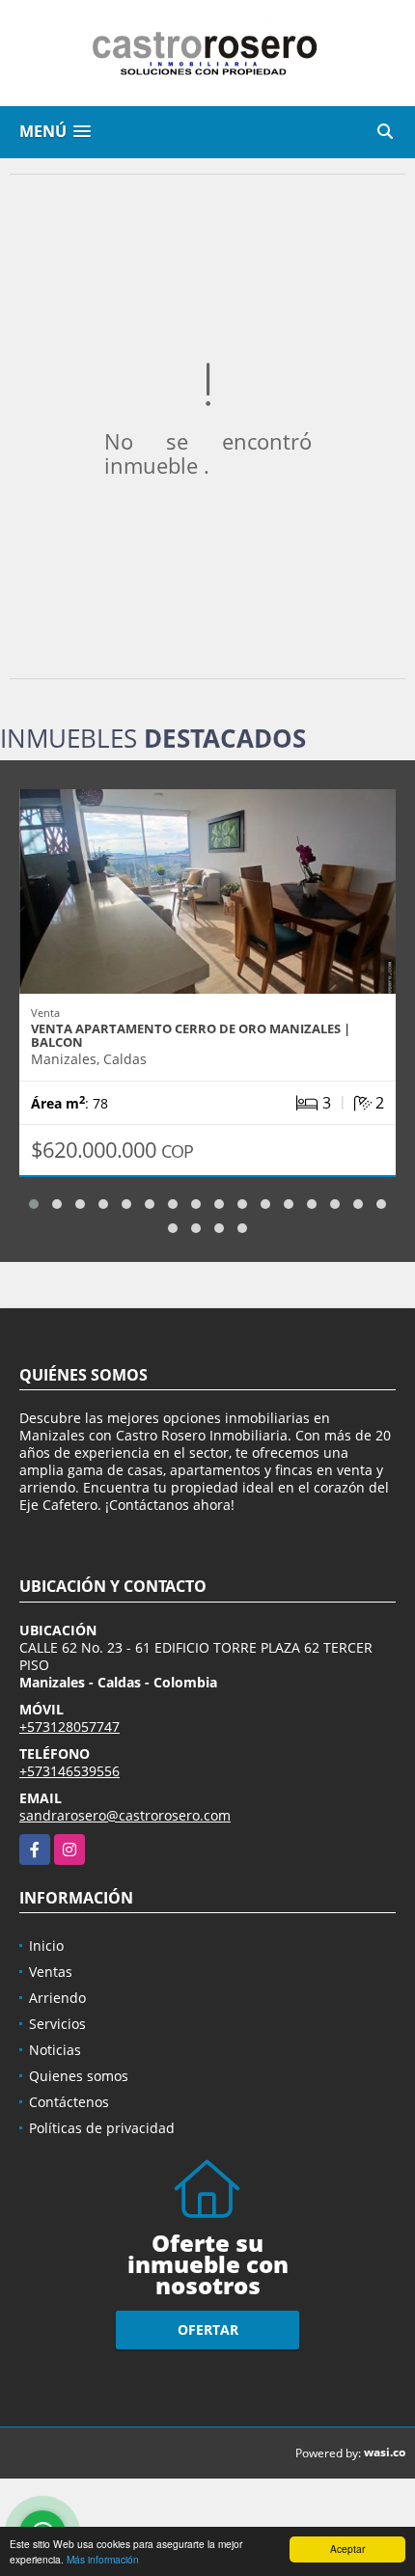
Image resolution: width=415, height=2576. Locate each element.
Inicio (46, 1946)
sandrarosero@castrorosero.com (125, 1815)
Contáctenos (69, 2102)
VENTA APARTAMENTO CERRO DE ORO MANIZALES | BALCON (191, 1035)
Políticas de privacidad (102, 2128)
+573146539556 (69, 1771)
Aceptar (347, 2549)
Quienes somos (79, 2076)
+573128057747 (69, 1726)
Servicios (57, 2024)
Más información (103, 2559)
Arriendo (57, 1998)
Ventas (51, 1972)
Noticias (55, 2050)
